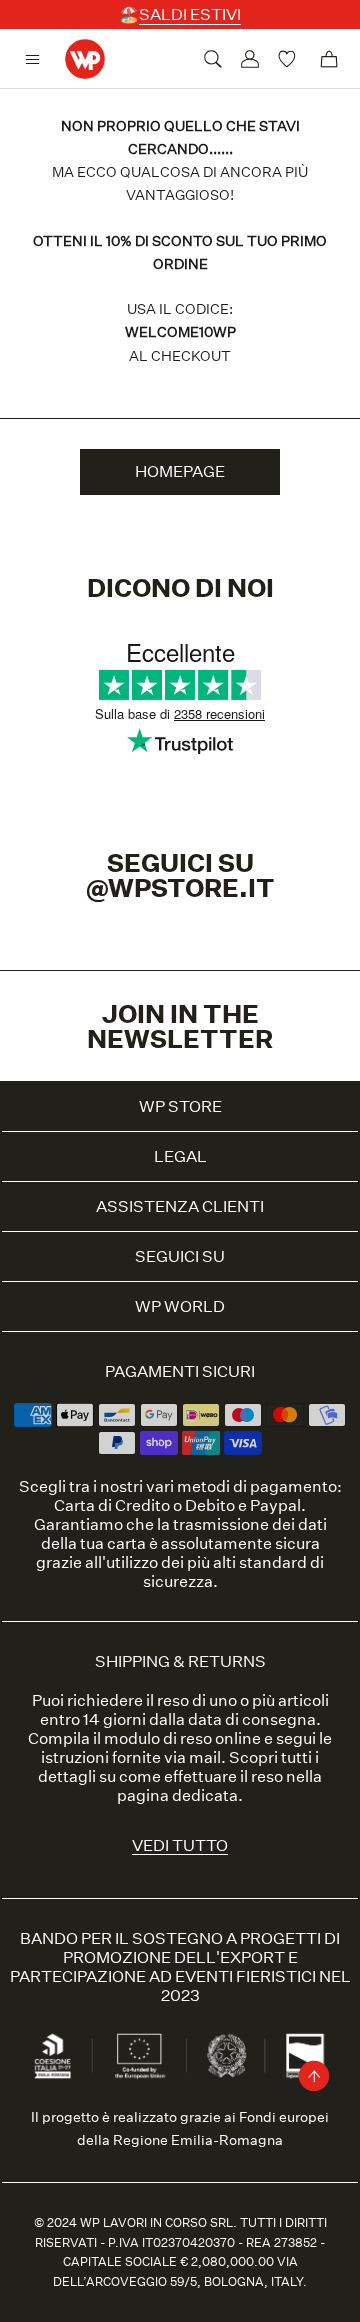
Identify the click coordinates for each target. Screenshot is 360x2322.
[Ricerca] (213, 59)
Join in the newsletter (180, 1026)
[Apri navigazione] (37, 59)
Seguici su (180, 1256)
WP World (180, 1306)
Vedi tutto (180, 1845)
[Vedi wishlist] (289, 59)
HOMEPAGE (180, 471)
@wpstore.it (180, 887)
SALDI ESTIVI (190, 14)
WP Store (180, 1106)
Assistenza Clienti (180, 1206)
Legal (180, 1156)
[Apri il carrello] (329, 59)
